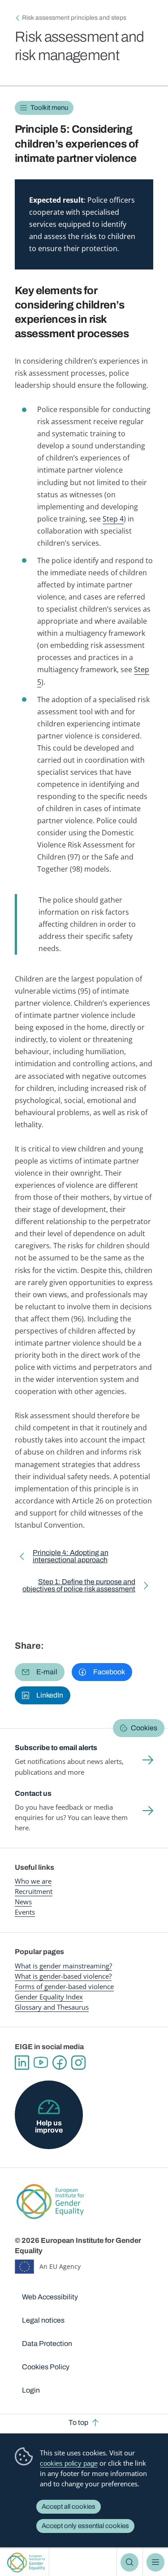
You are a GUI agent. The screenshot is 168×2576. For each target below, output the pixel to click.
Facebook (60, 2063)
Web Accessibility (50, 2297)
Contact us (33, 1793)
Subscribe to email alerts (56, 1748)
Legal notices (43, 2320)
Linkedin (22, 2063)
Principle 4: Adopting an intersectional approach (71, 1558)
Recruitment (34, 1891)
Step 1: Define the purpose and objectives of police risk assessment (77, 1587)
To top (78, 2422)
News (23, 1902)
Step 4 (113, 519)
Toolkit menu (49, 108)
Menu (155, 2562)
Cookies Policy (46, 2367)
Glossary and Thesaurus (52, 2007)
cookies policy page (69, 2463)
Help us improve (49, 2126)
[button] (40, 1672)
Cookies (144, 1728)
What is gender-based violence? (63, 1976)
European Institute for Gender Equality (26, 2562)
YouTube (41, 2063)
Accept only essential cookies (85, 2526)
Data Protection (47, 2344)
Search (129, 2562)
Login (31, 2390)
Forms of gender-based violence (64, 1986)
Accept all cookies (69, 2506)
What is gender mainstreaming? (63, 1966)
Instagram (78, 2063)
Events (25, 1912)
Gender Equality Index (49, 1997)
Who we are (33, 1881)
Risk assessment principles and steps (74, 18)
